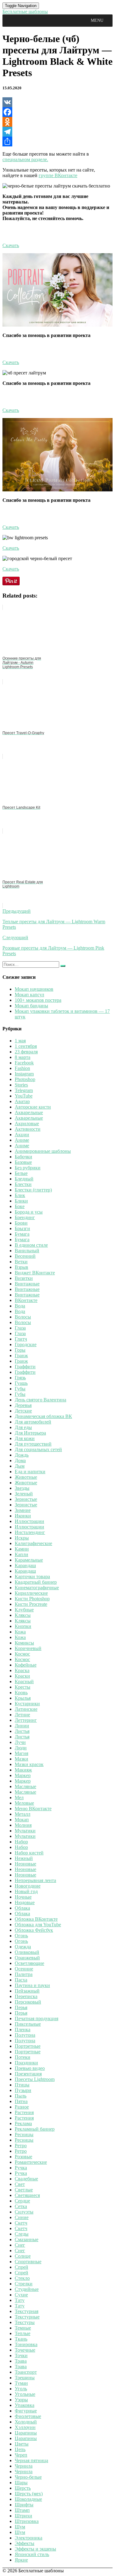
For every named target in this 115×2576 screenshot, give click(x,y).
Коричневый (28, 1648)
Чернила (24, 2466)
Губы (20, 1389)
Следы (22, 2234)
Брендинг (25, 1217)
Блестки (23, 1184)
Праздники (26, 2063)
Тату (20, 2300)
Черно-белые (28, 2477)
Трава (21, 2361)
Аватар (22, 1101)
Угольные (25, 2394)
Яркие (21, 2560)
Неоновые (25, 1864)
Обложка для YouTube (38, 1925)
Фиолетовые (28, 2416)
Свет (20, 2184)
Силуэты (24, 2212)
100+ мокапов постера (38, 1000)
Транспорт (26, 2372)
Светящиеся (27, 2195)
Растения (24, 2112)
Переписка (26, 1996)
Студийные (27, 2289)
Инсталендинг (30, 1532)
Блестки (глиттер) (33, 1190)
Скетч (21, 2223)
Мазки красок (29, 1764)
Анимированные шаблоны (43, 1151)
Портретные (28, 2046)
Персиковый (28, 2002)
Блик (20, 1195)
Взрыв (21, 1267)
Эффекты (25, 2543)
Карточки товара (32, 1577)
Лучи (20, 1742)
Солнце (23, 2256)
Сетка (21, 2206)
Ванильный (27, 1251)
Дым (20, 1466)
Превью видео (30, 2068)
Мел (19, 1797)
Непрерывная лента (35, 1880)
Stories (21, 1085)
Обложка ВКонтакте (36, 1919)
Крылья (23, 1698)
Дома (20, 1460)
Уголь (21, 2389)
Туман (21, 2383)
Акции (22, 1135)
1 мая (20, 1041)
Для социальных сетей (38, 1449)
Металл (23, 1814)
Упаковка (25, 2405)
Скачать (11, 245)
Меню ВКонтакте (33, 1809)
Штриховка (27, 2521)
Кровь (21, 1693)
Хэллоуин (25, 2427)
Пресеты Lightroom (35, 2079)
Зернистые (26, 1499)
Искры (22, 1538)
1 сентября (26, 1046)
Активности (28, 1129)
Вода (20, 1306)
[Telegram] (57, 132)
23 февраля (26, 1052)
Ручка (21, 2168)
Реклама (23, 2123)
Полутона (25, 2035)
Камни (22, 1549)
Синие (22, 2217)
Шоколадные (28, 2499)
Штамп (22, 2510)
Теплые (23, 2333)
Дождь (22, 1455)
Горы (20, 1350)
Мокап (22, 1820)
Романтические (31, 2162)
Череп (21, 2455)
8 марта (23, 1057)
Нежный (24, 1858)
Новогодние (28, 1886)
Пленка (23, 2030)
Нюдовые (25, 1902)
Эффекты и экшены (35, 2549)
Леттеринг (26, 1720)
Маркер (23, 1775)
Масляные (25, 1786)
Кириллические (31, 1593)
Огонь (21, 1936)
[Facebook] (57, 112)
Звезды (22, 1488)
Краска (22, 1670)
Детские (23, 1411)
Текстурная (27, 2311)
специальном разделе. (25, 159)
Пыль (21, 2096)
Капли (21, 1554)
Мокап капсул (29, 995)
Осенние (24, 1969)
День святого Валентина (40, 1400)
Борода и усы (29, 1212)
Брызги (22, 1228)
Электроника (29, 2538)
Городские (26, 1344)
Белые (21, 1173)
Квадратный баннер (36, 1582)
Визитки (24, 1278)
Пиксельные (28, 2024)
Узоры (21, 2400)
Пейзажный (27, 1991)
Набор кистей (29, 1853)
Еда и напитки (30, 1472)
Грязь (20, 1378)
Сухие (21, 2295)
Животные (26, 1477)
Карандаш (25, 1565)
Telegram (24, 1090)
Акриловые (27, 1123)
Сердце (22, 2201)
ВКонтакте (26, 1300)
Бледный (24, 1179)
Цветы (22, 2444)
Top (110, 2571)
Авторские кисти (33, 1107)
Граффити (25, 1367)
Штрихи (23, 2516)
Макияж (23, 1770)
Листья (22, 1731)
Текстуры (25, 2322)
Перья (21, 2007)
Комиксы (24, 1643)
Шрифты (24, 2505)
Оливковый (27, 1952)
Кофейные (26, 1665)
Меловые (24, 1803)
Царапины (26, 2433)
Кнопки (23, 1626)
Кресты (23, 1687)
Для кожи (25, 1438)
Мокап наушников (34, 989)
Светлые (24, 2190)
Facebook (24, 1063)
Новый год (26, 1891)
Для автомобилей (33, 1422)
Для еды (23, 1427)
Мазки (21, 1759)
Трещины (25, 2378)
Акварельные (29, 1112)
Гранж (21, 1356)
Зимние (23, 1510)
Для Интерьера (30, 1433)
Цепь (20, 2449)
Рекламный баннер (35, 2129)
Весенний (25, 1256)
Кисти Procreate (31, 1604)
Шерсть (23, 2488)
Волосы (23, 1317)
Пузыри (23, 2090)
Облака (22, 1908)
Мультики (25, 1831)
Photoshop (25, 1079)
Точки (21, 2355)
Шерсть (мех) (29, 2494)
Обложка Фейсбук (34, 1930)
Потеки (23, 2057)
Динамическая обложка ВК (43, 1416)
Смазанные (27, 2239)
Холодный (26, 2422)
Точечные (25, 2350)
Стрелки (24, 2284)
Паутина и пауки (32, 1985)
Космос (22, 1654)
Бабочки (23, 1157)
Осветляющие (29, 1963)
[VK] (57, 102)
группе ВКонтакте (58, 175)
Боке (20, 1206)
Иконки (23, 1516)
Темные (23, 2328)
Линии (22, 1726)
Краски (22, 1676)
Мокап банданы (31, 1006)
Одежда (23, 1947)
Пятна (21, 2101)
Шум (20, 2527)
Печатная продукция (36, 2018)
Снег (20, 2245)
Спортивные (28, 2262)
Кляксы (23, 1615)
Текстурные (27, 2317)
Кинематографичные (37, 1588)
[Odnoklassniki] (57, 122)
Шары (21, 2483)
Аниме (22, 1140)
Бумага (22, 1234)
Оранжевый (27, 1958)
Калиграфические (33, 1543)
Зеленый (24, 1494)
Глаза (20, 1328)
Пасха (21, 1980)
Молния (23, 1825)
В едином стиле (31, 1245)
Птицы (22, 2085)
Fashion (22, 1068)
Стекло (22, 2278)
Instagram (24, 1074)
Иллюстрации (29, 1521)
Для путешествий (33, 1444)
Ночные (23, 1897)
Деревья (23, 1405)
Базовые (23, 1162)
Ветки (21, 1262)
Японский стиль (32, 2554)
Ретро (21, 2146)
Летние (22, 1715)
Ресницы (24, 2134)
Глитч (21, 1339)
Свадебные (26, 2179)
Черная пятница (31, 2460)
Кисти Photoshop (32, 1599)
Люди (21, 1748)
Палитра (24, 1974)
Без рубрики (28, 1168)
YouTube (24, 1096)
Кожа (20, 1632)
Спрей (21, 2267)
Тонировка (26, 2344)
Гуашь (21, 1383)
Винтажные (27, 1284)
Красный (24, 1681)
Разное (22, 2107)
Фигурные (26, 2411)
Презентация (28, 2074)
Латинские (26, 1709)
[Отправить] (57, 141)
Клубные (24, 1610)
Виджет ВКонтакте (35, 1273)
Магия (21, 1753)
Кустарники (27, 1704)
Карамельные (29, 1560)
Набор (21, 1842)
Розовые (23, 2157)
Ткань (21, 2339)
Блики (21, 1201)
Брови (21, 1223)
